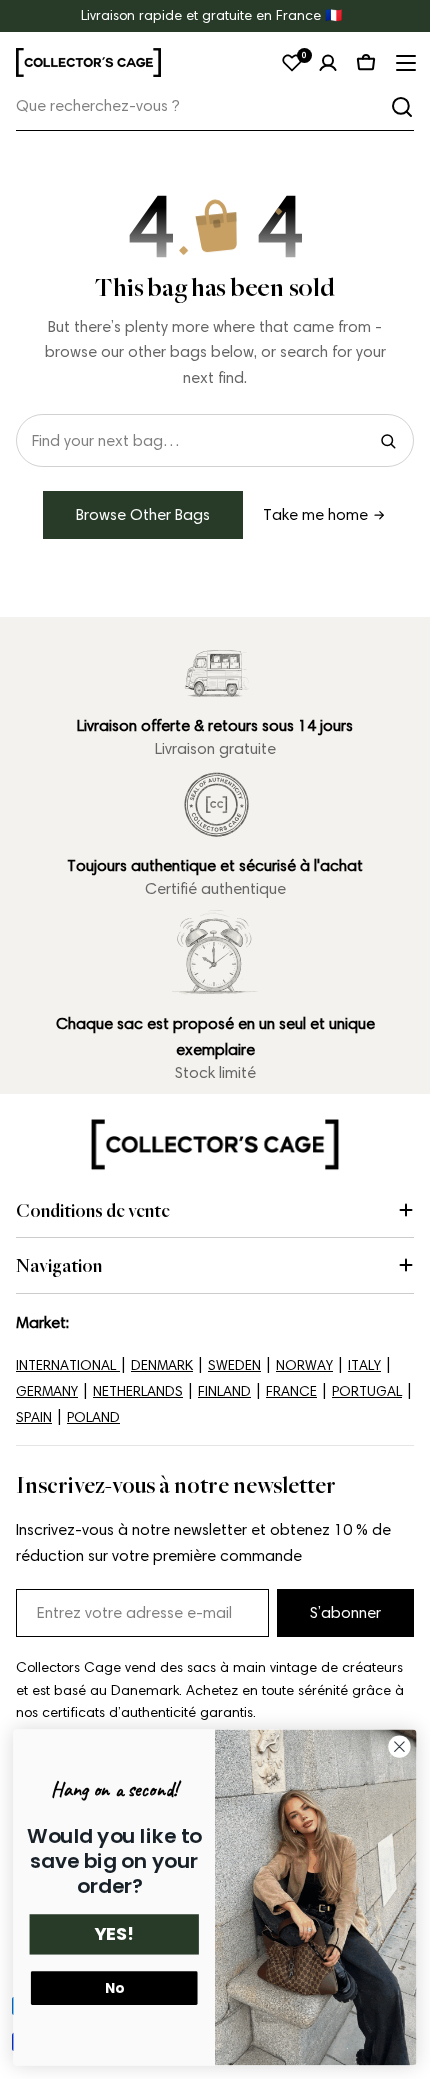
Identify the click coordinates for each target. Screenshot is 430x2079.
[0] (292, 63)
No (114, 1988)
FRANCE (291, 1391)
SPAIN (34, 1417)
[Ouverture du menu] (404, 63)
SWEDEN (234, 1365)
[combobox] (215, 106)
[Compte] (328, 63)
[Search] (388, 441)
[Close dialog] (400, 1747)
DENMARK (162, 1365)
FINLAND (224, 1391)
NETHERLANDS (138, 1391)
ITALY (364, 1365)
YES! (114, 1934)
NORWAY (304, 1365)
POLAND (93, 1417)
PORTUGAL (367, 1391)
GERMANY (47, 1391)
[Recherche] (402, 107)
